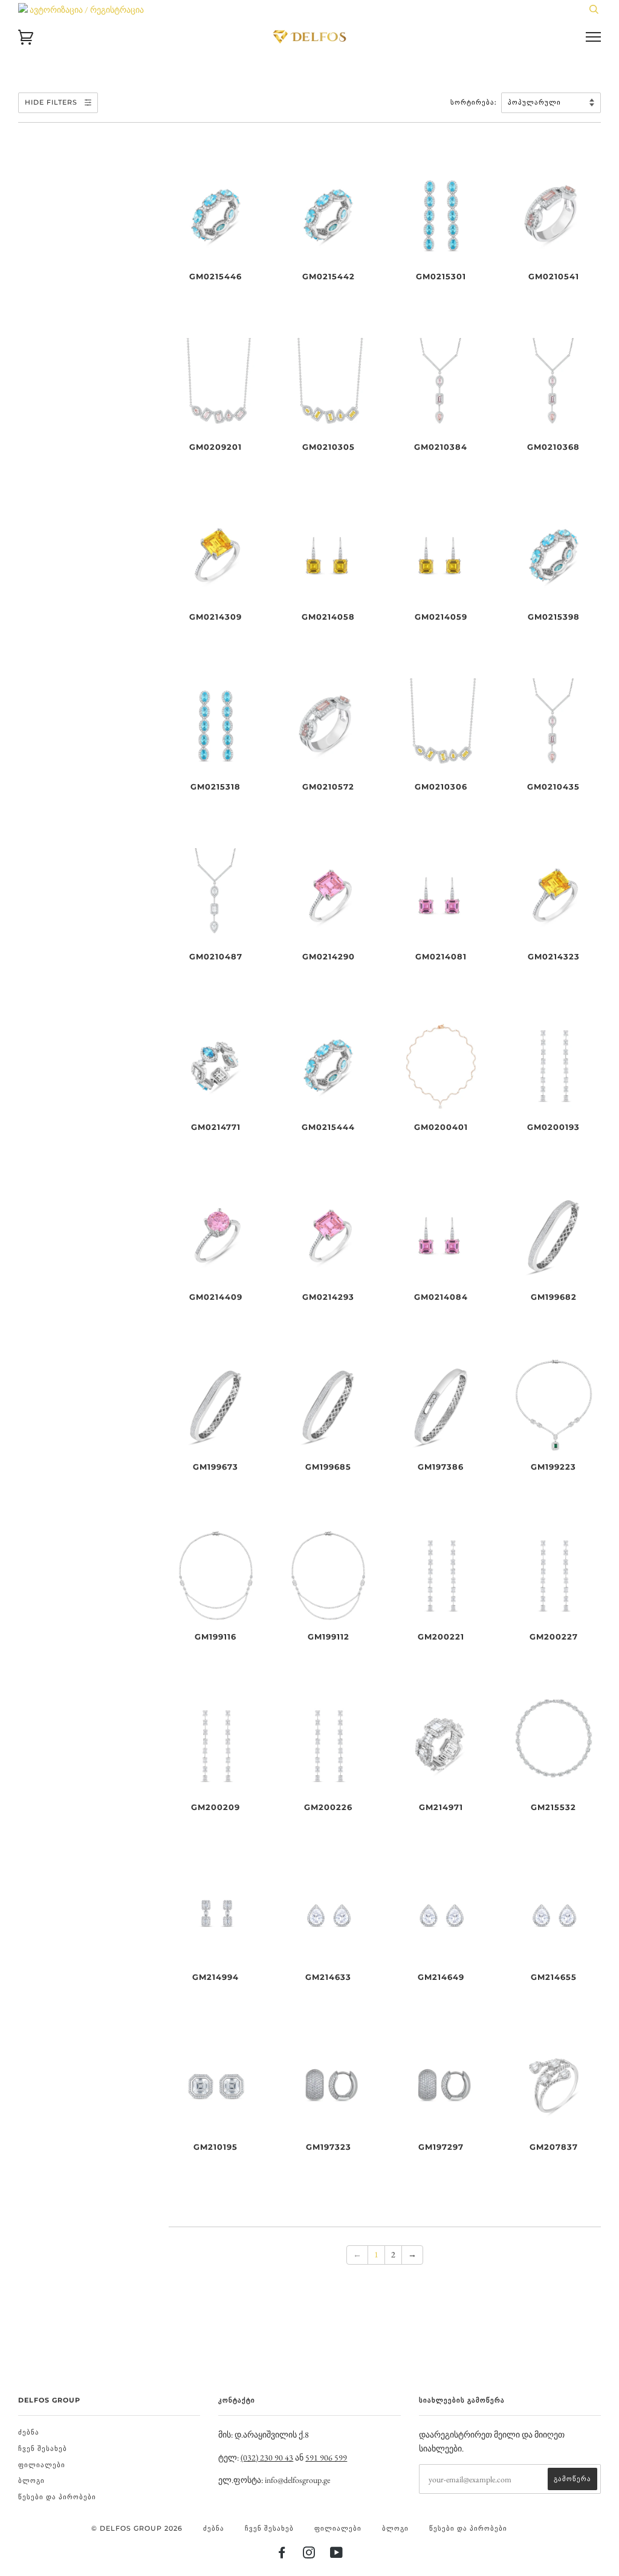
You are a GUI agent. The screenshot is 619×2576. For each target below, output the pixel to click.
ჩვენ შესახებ (43, 2448)
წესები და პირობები (57, 2497)
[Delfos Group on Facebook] (282, 2555)
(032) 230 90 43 (267, 2458)
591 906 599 (326, 2458)
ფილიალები (42, 2465)
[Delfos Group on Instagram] (309, 2555)
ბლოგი (31, 2480)
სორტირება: (475, 102)
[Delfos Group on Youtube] (337, 2555)
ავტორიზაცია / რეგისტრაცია (86, 10)
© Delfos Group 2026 (137, 2528)
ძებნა (29, 2432)
